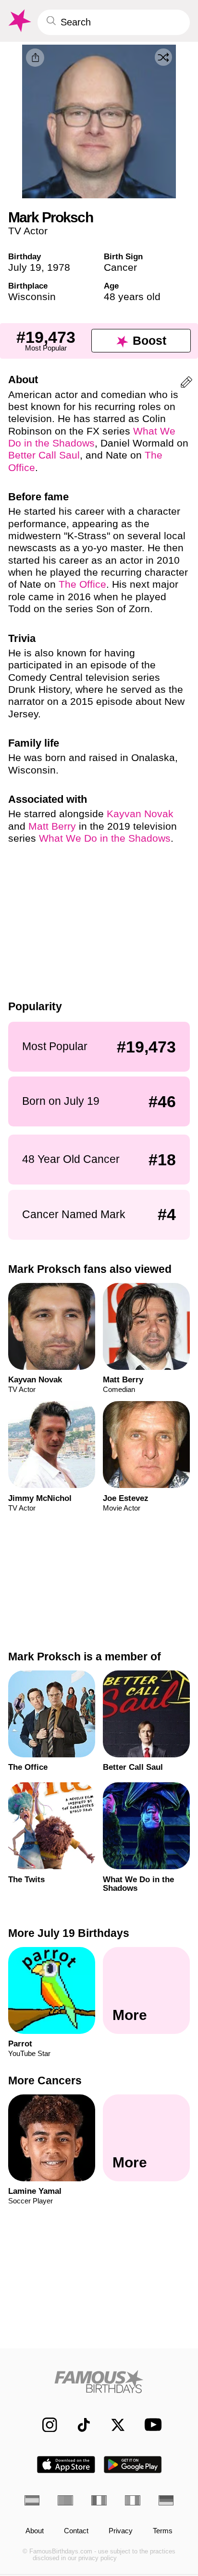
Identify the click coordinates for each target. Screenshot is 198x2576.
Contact (76, 2531)
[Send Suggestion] (186, 384)
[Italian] (133, 2500)
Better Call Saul (44, 455)
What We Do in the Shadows (105, 838)
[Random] (163, 57)
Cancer (120, 267)
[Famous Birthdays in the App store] (66, 2465)
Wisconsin (32, 296)
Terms (163, 2531)
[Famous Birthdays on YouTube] (150, 2425)
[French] (99, 2500)
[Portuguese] (65, 2500)
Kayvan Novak (140, 814)
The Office (82, 584)
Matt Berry (52, 826)
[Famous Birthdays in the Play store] (133, 2465)
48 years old (132, 296)
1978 (59, 267)
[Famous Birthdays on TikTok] (79, 2425)
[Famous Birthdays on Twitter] (113, 2425)
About (35, 2531)
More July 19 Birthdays (69, 1933)
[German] (166, 2500)
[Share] (35, 58)
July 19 (25, 267)
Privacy (121, 2531)
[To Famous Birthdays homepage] (19, 21)
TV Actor (28, 231)
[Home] (99, 2382)
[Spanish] (32, 2500)
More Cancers (45, 2080)
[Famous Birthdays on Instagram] (45, 2425)
